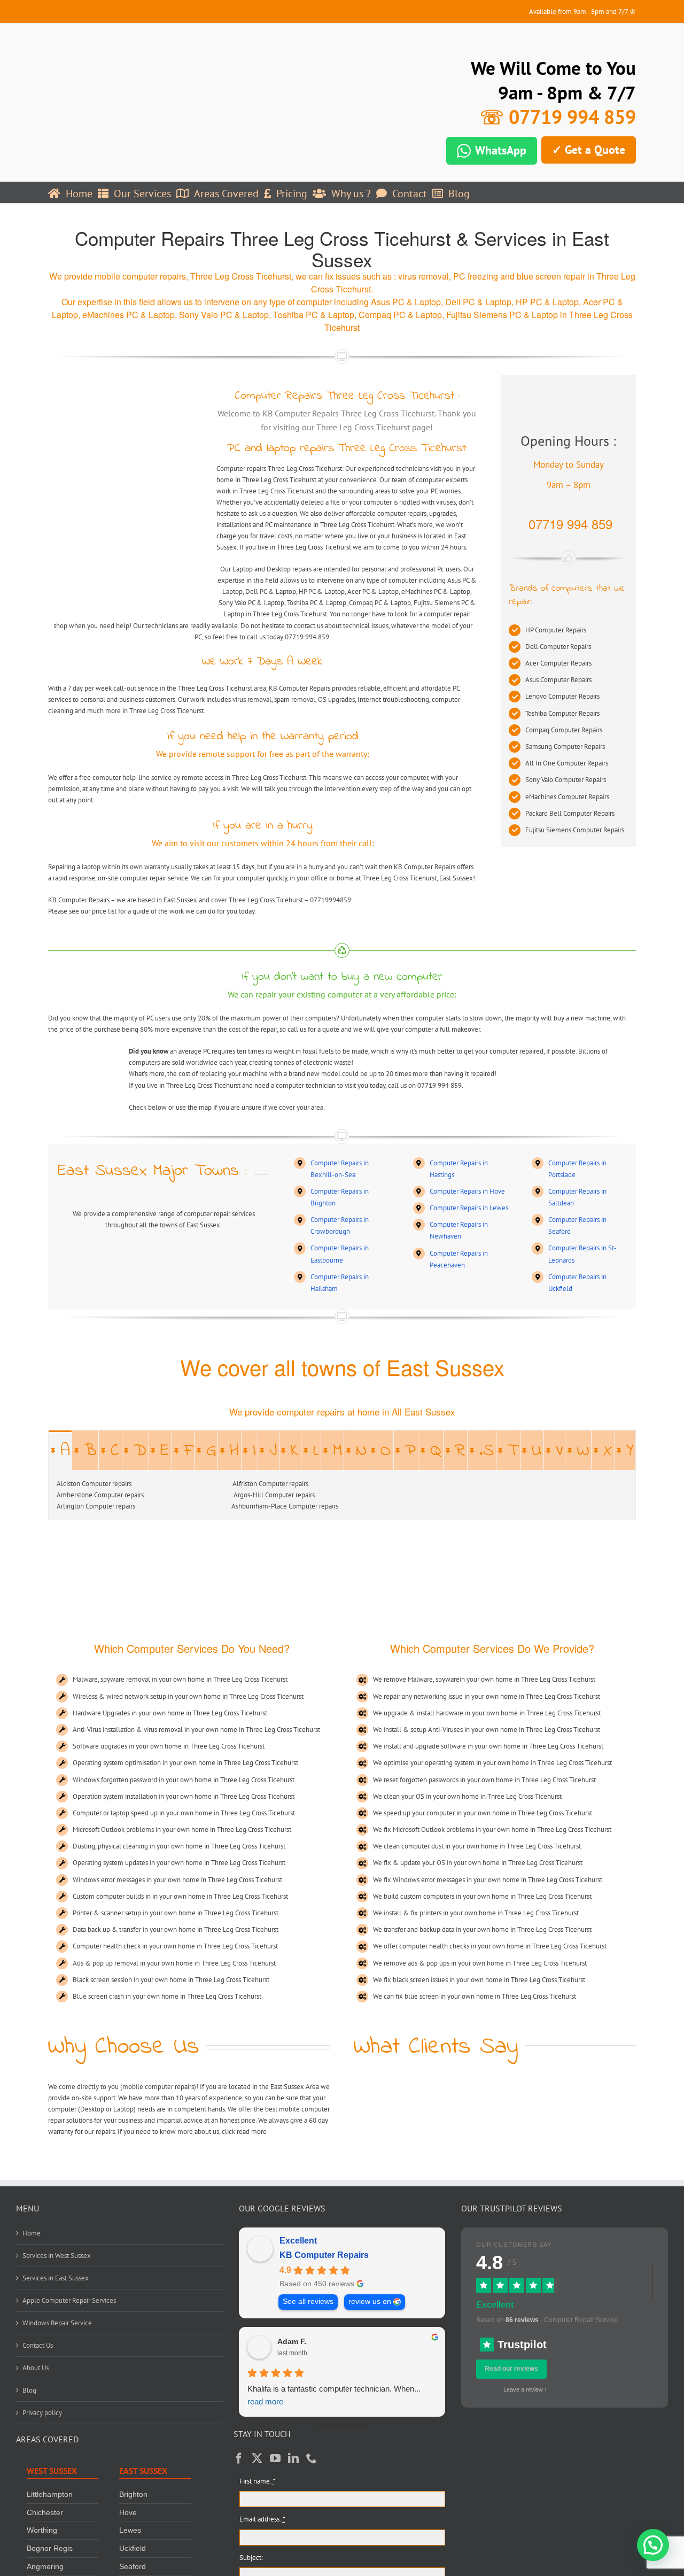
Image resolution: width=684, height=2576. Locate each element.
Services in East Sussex (56, 2278)
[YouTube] (275, 2458)
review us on (370, 2302)
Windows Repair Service (57, 2323)
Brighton (133, 2494)
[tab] (60, 1450)
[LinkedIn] (293, 2458)
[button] (653, 2545)
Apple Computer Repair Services (69, 2300)
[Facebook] (239, 2458)
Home (32, 2233)
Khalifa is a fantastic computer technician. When (334, 2395)
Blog (29, 2390)
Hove (128, 2512)
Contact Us (38, 2345)
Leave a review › (525, 2389)
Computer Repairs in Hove (467, 1191)
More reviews (342, 2426)
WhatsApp (501, 150)
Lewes (130, 2530)
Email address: (262, 2519)
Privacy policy (42, 2413)
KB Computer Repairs (324, 2255)
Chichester (45, 2512)
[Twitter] (257, 2458)
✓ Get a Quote (589, 150)
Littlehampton (50, 2494)
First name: (258, 2481)
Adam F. (292, 2341)
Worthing (42, 2530)
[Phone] (312, 2458)
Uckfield (133, 2548)
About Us (36, 2368)
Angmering (45, 2566)
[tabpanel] (342, 1495)
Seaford (133, 2566)
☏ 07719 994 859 (558, 117)
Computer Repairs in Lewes (469, 1208)
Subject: (251, 2558)
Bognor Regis (50, 2548)
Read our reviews (511, 2369)
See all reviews (308, 2302)
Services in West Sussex (57, 2256)
